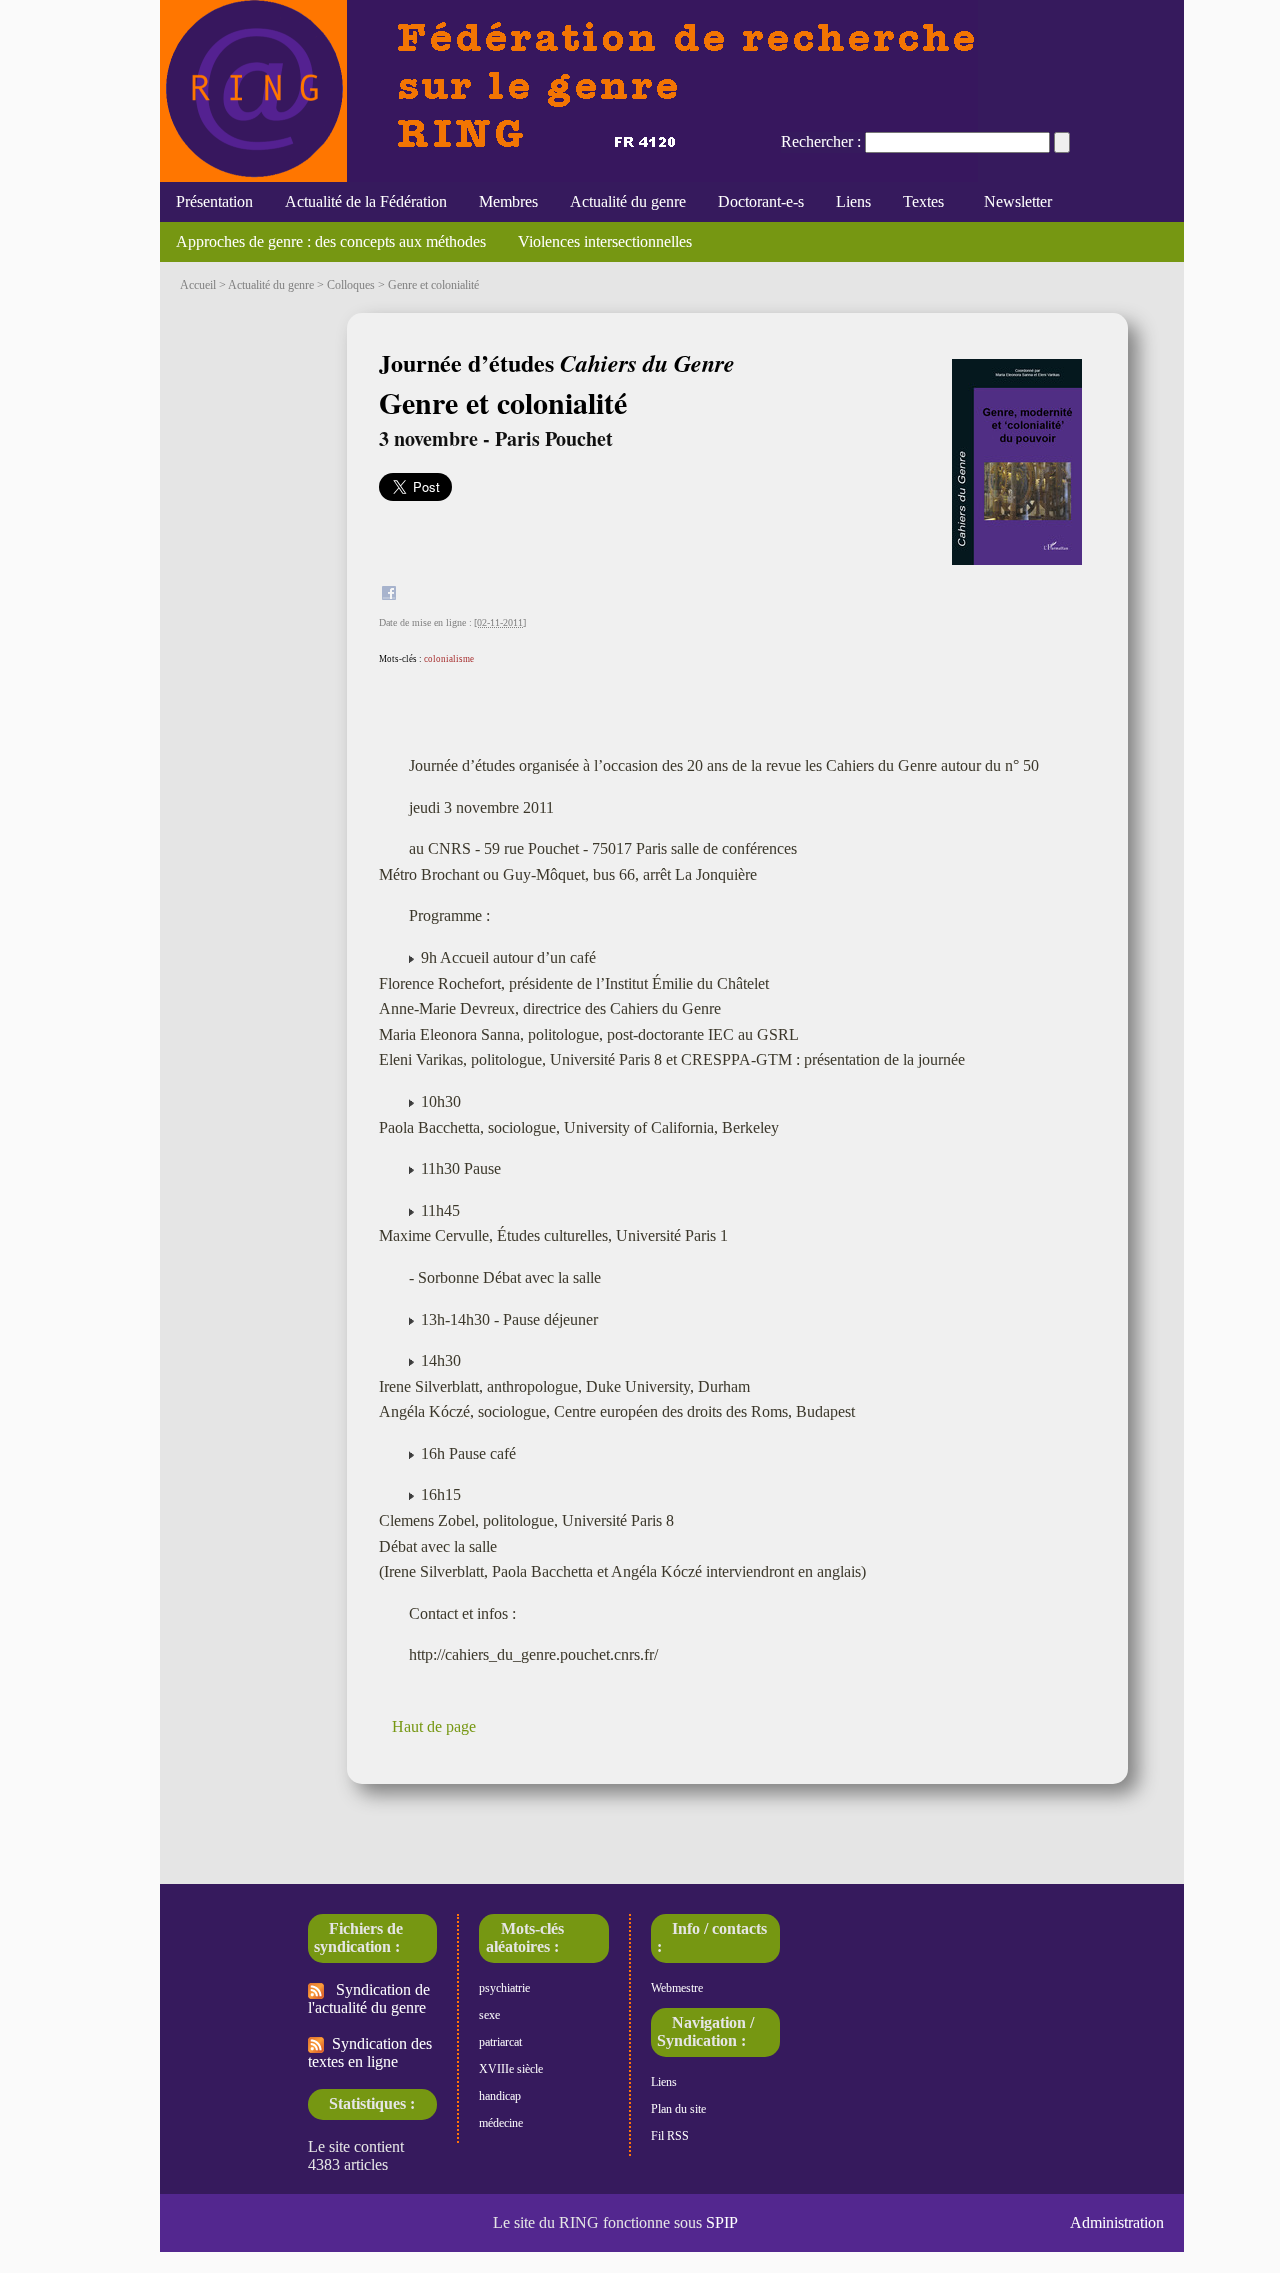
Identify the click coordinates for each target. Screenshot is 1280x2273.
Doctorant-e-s (761, 201)
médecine (501, 2123)
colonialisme (449, 659)
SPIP (722, 2222)
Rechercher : (821, 141)
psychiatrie (504, 1988)
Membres (508, 201)
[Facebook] (389, 595)
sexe (489, 2015)
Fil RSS (670, 2136)
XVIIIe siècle (511, 2069)
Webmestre (677, 1988)
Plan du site (678, 2109)
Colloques (351, 285)
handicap (500, 2096)
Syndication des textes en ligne (370, 2052)
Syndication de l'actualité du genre (369, 1998)
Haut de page (434, 1726)
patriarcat (500, 2042)
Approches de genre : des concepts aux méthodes (331, 241)
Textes (923, 201)
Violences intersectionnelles (605, 241)
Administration (1117, 2222)
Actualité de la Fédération (366, 201)
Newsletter (1014, 201)
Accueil (198, 285)
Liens (853, 201)
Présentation (214, 201)
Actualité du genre (628, 201)
